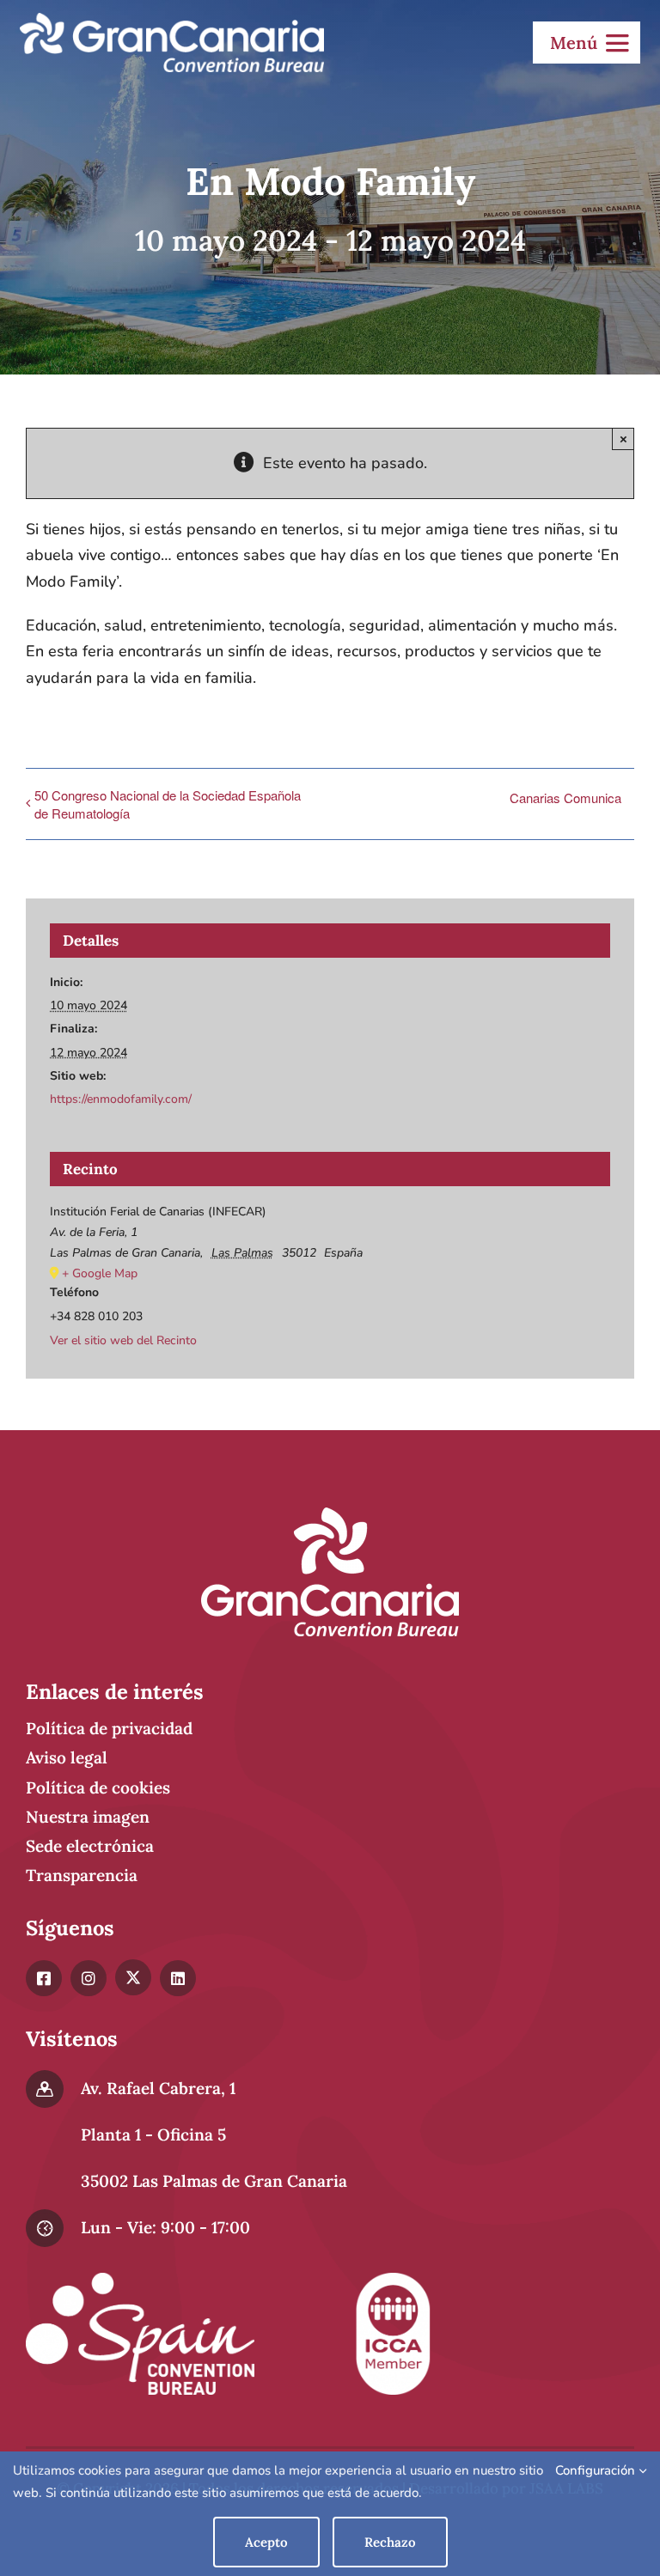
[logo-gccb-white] (172, 21)
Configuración (597, 2470)
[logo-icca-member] (393, 2281)
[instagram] (89, 1978)
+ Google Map (100, 1273)
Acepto (266, 2542)
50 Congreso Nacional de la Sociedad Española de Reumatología (168, 804)
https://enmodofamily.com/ (121, 1099)
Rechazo (390, 2542)
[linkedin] (178, 1978)
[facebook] (44, 1978)
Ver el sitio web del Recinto (123, 1340)
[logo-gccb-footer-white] (330, 1515)
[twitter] (133, 1977)
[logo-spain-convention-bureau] (140, 2281)
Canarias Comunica (565, 798)
